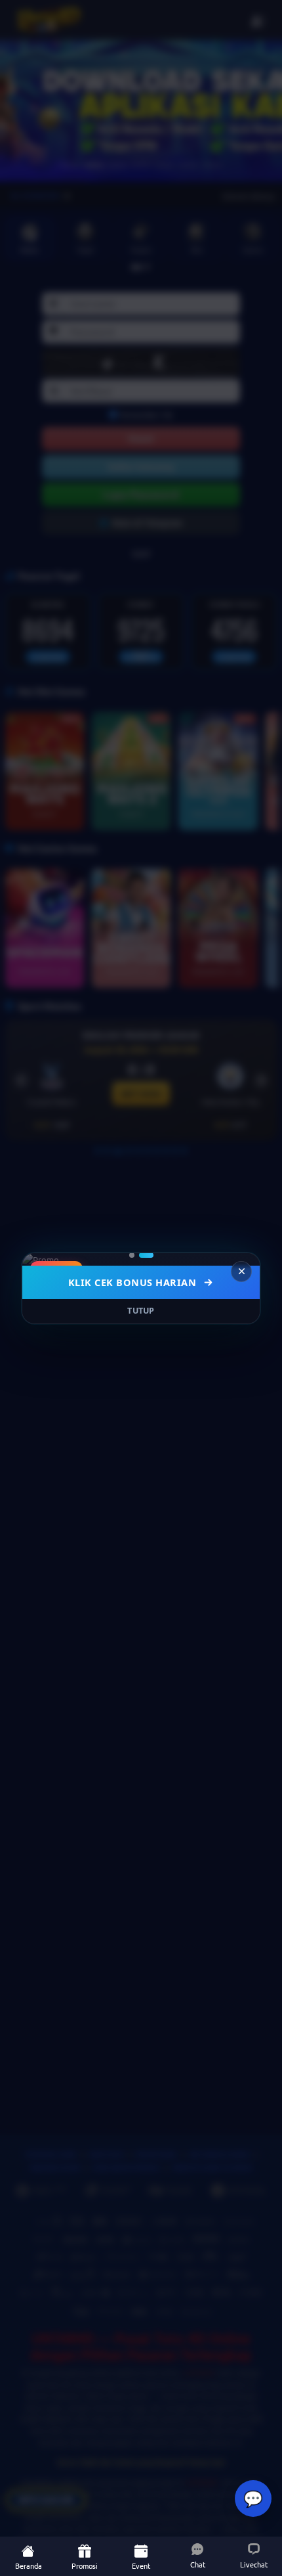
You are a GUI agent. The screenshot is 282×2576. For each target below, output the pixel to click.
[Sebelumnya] (41, 1259)
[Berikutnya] (241, 1259)
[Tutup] (241, 1272)
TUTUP (141, 1311)
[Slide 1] (132, 1255)
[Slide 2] (146, 1255)
